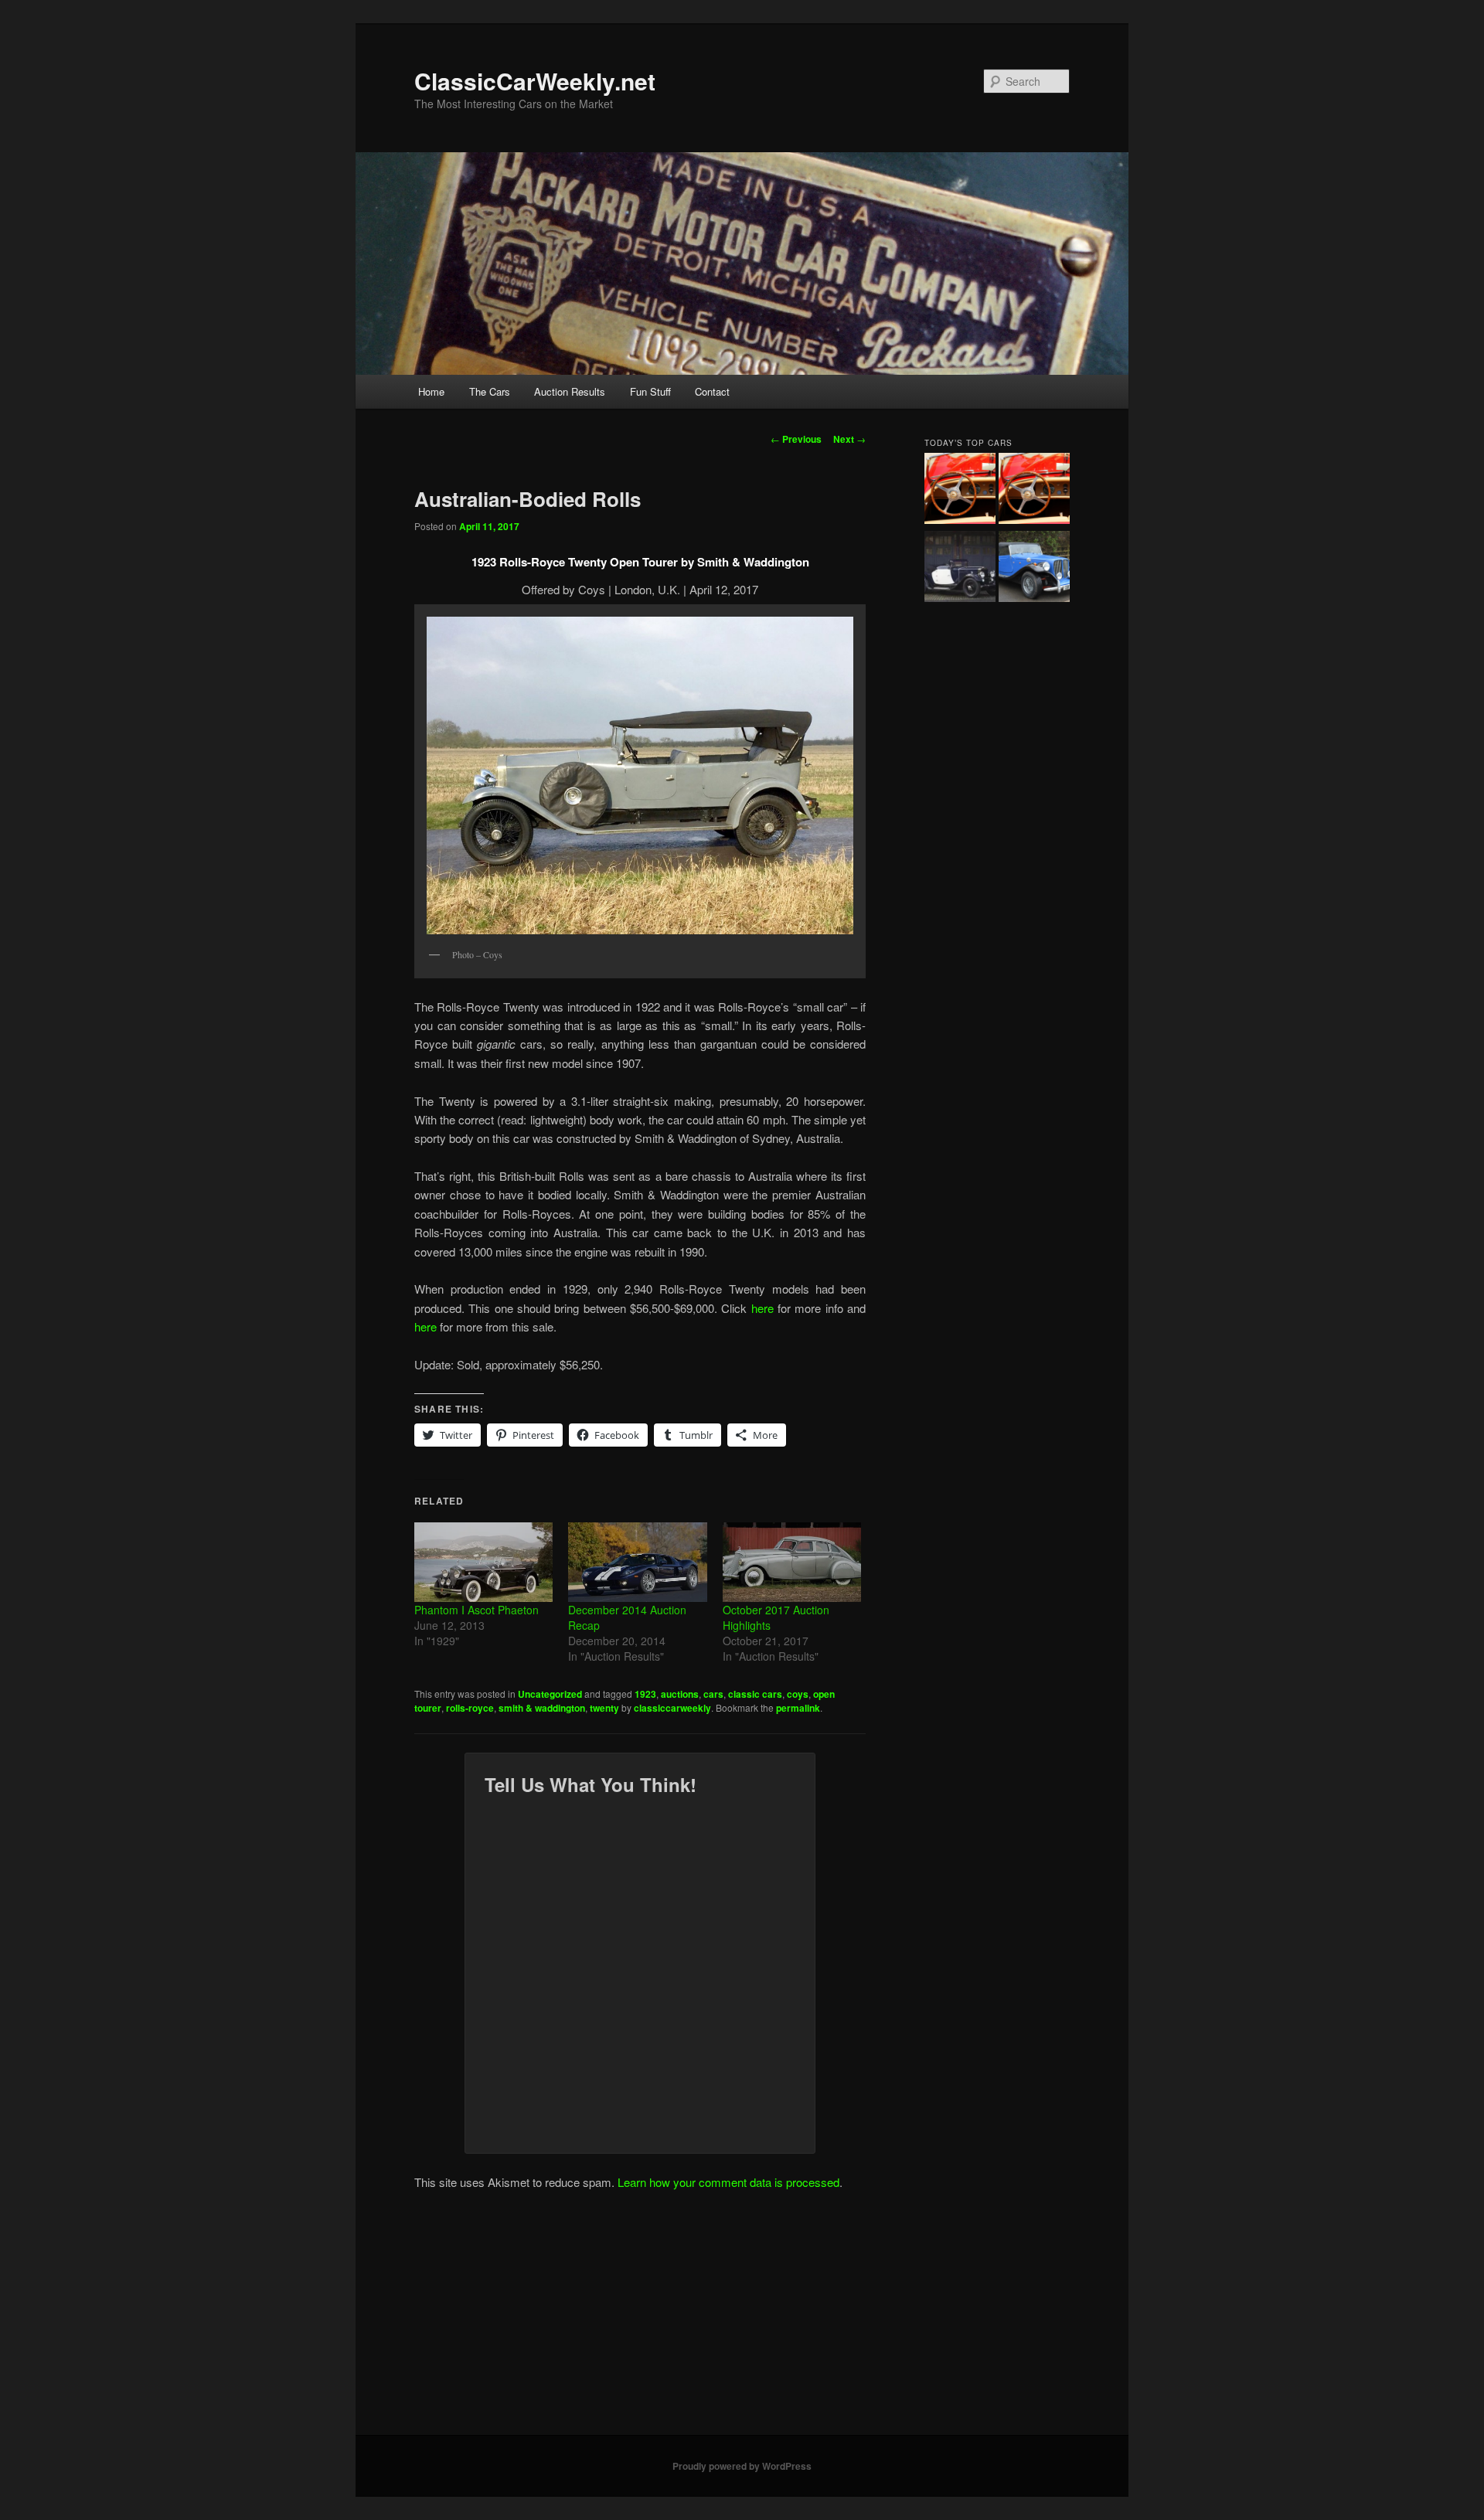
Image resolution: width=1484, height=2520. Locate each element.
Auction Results (570, 391)
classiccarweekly (672, 1708)
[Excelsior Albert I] (960, 569)
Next (849, 439)
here (764, 1308)
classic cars (755, 1694)
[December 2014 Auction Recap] (637, 1562)
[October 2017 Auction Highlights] (792, 1562)
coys (798, 1694)
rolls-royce (470, 1708)
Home (431, 391)
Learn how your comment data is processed (728, 2182)
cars (713, 1694)
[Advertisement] (742, 2319)
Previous (796, 439)
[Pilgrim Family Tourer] (1034, 569)
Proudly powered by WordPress (742, 2466)
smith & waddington (542, 1708)
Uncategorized (550, 1694)
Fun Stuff (650, 391)
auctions (680, 1694)
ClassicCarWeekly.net (535, 81)
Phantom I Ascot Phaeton (477, 1610)
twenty (604, 1708)
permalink (798, 1708)
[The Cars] (1034, 491)
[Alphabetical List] (960, 491)
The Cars (490, 391)
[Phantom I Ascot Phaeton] (483, 1562)
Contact (712, 391)
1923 (645, 1694)
